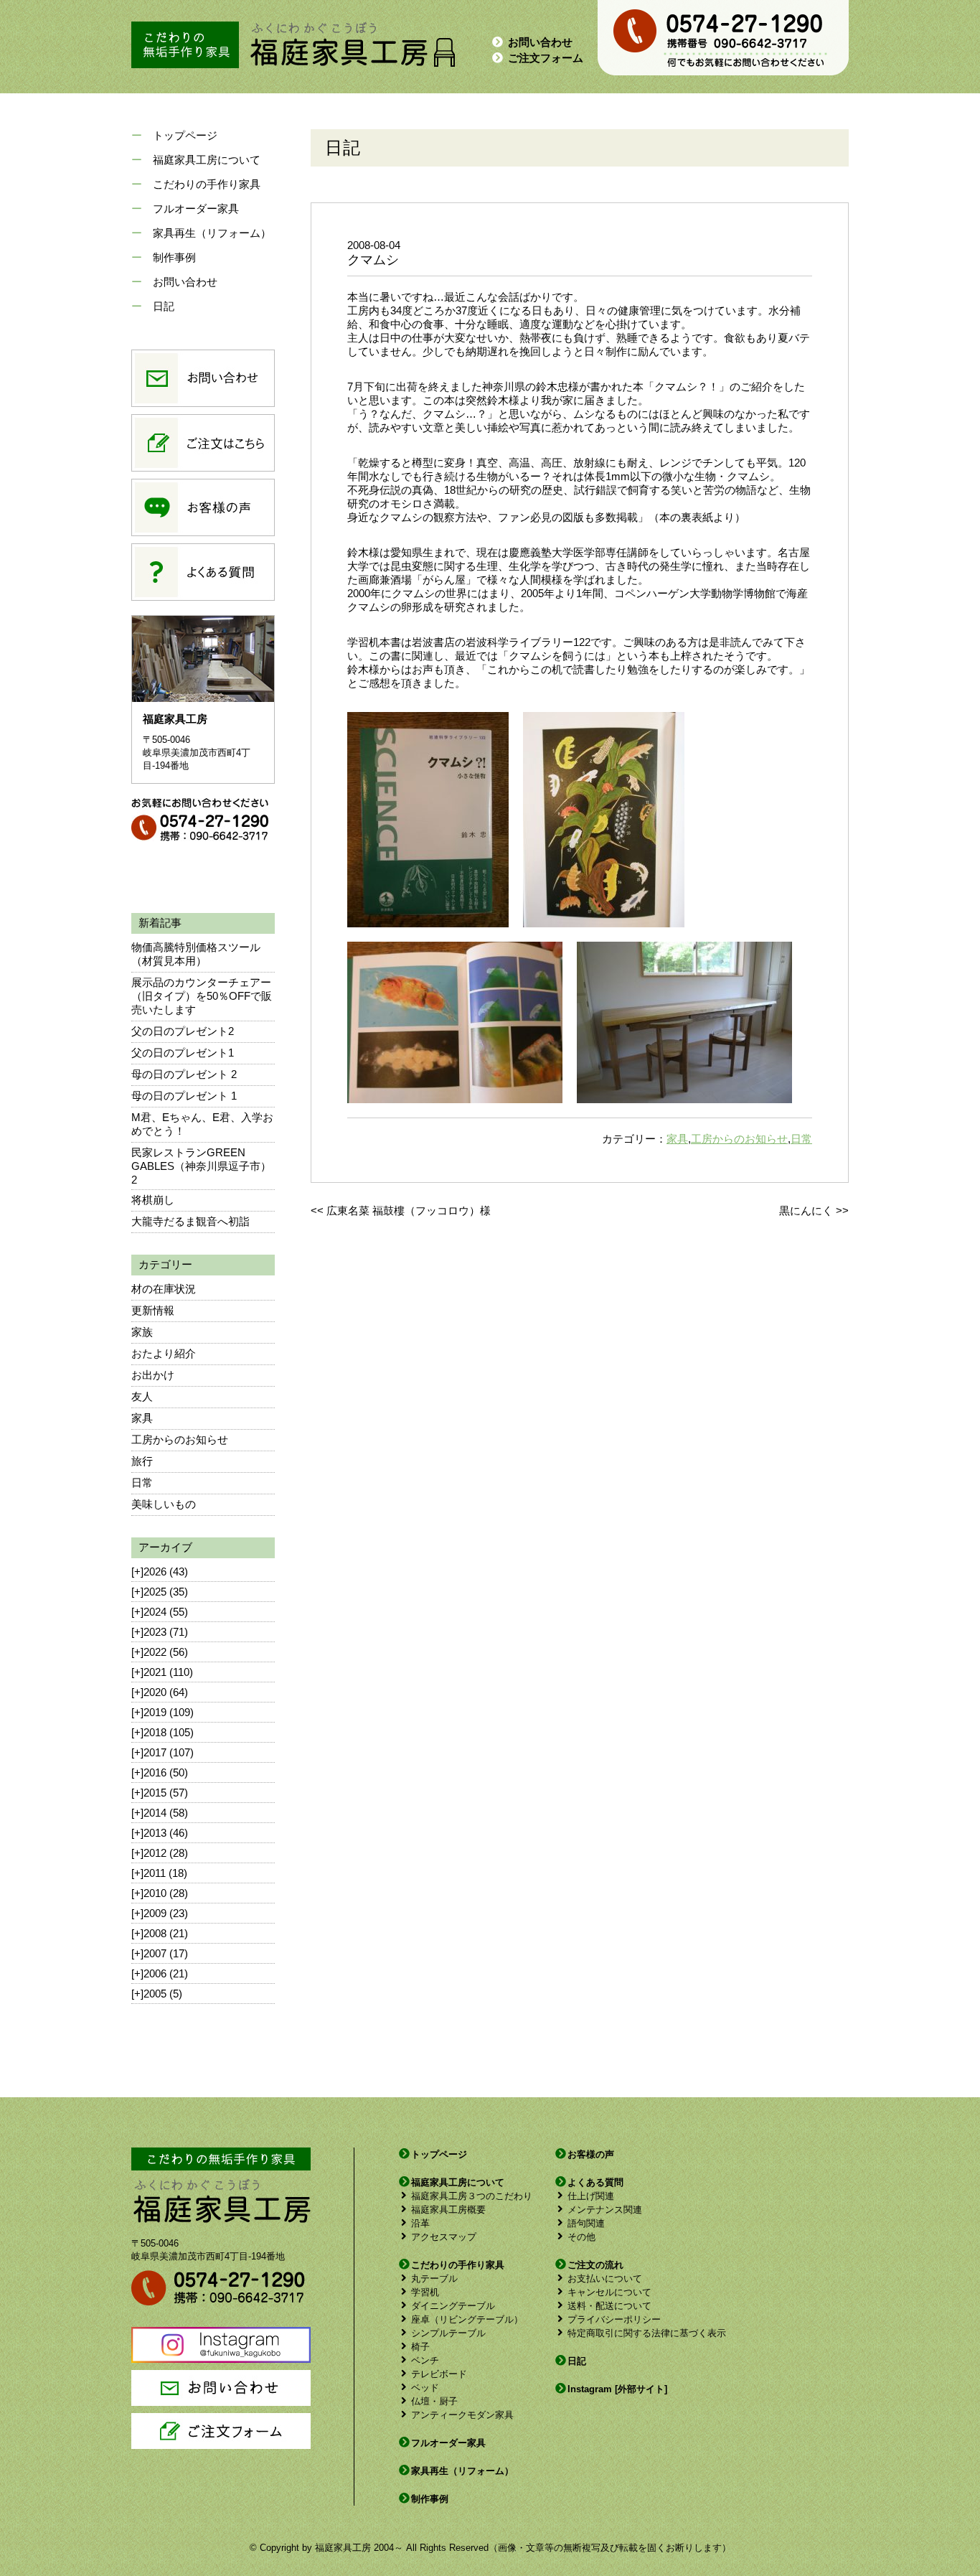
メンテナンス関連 (605, 2210)
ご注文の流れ (595, 2265)
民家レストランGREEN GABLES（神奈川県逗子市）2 (201, 1166)
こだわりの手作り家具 (207, 184)
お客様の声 (591, 2154)
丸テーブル (434, 2278)
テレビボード (439, 2374)
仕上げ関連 (591, 2196)
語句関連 (586, 2223)
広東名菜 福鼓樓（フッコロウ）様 (409, 1210)
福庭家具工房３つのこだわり (472, 2196)
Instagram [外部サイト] (617, 2389)
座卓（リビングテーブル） (467, 2319)
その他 (581, 2237)
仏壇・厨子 (434, 2401)
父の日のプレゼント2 (183, 1031)
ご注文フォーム (546, 58)
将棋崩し (153, 1200)
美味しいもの (164, 1504)
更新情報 (153, 1310)
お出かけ (153, 1375)
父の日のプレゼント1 (183, 1053)
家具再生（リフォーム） (212, 233)
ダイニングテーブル (453, 2306)
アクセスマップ (444, 2237)
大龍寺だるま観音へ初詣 (190, 1221)
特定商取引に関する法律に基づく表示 (647, 2333)
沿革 (420, 2223)
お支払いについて (605, 2278)
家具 (142, 1418)
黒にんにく (806, 1210)
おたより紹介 (164, 1353)
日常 (142, 1483)
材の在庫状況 (164, 1289)
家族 (142, 1332)
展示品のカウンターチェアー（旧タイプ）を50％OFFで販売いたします (202, 996)
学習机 (425, 2292)
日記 (164, 306)
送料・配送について (609, 2306)
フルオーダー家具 (196, 209)
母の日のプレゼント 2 (184, 1074)
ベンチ (425, 2360)
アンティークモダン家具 (462, 2415)
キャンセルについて (609, 2292)
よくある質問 (595, 2182)
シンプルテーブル (448, 2333)
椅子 (420, 2347)
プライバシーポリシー (614, 2319)
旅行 (142, 1461)
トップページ (185, 135)
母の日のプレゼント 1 (184, 1096)
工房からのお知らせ (180, 1439)
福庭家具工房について (207, 160)
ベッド (425, 2388)
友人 (142, 1396)
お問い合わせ (540, 42)
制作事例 (174, 257)
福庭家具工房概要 (448, 2210)
